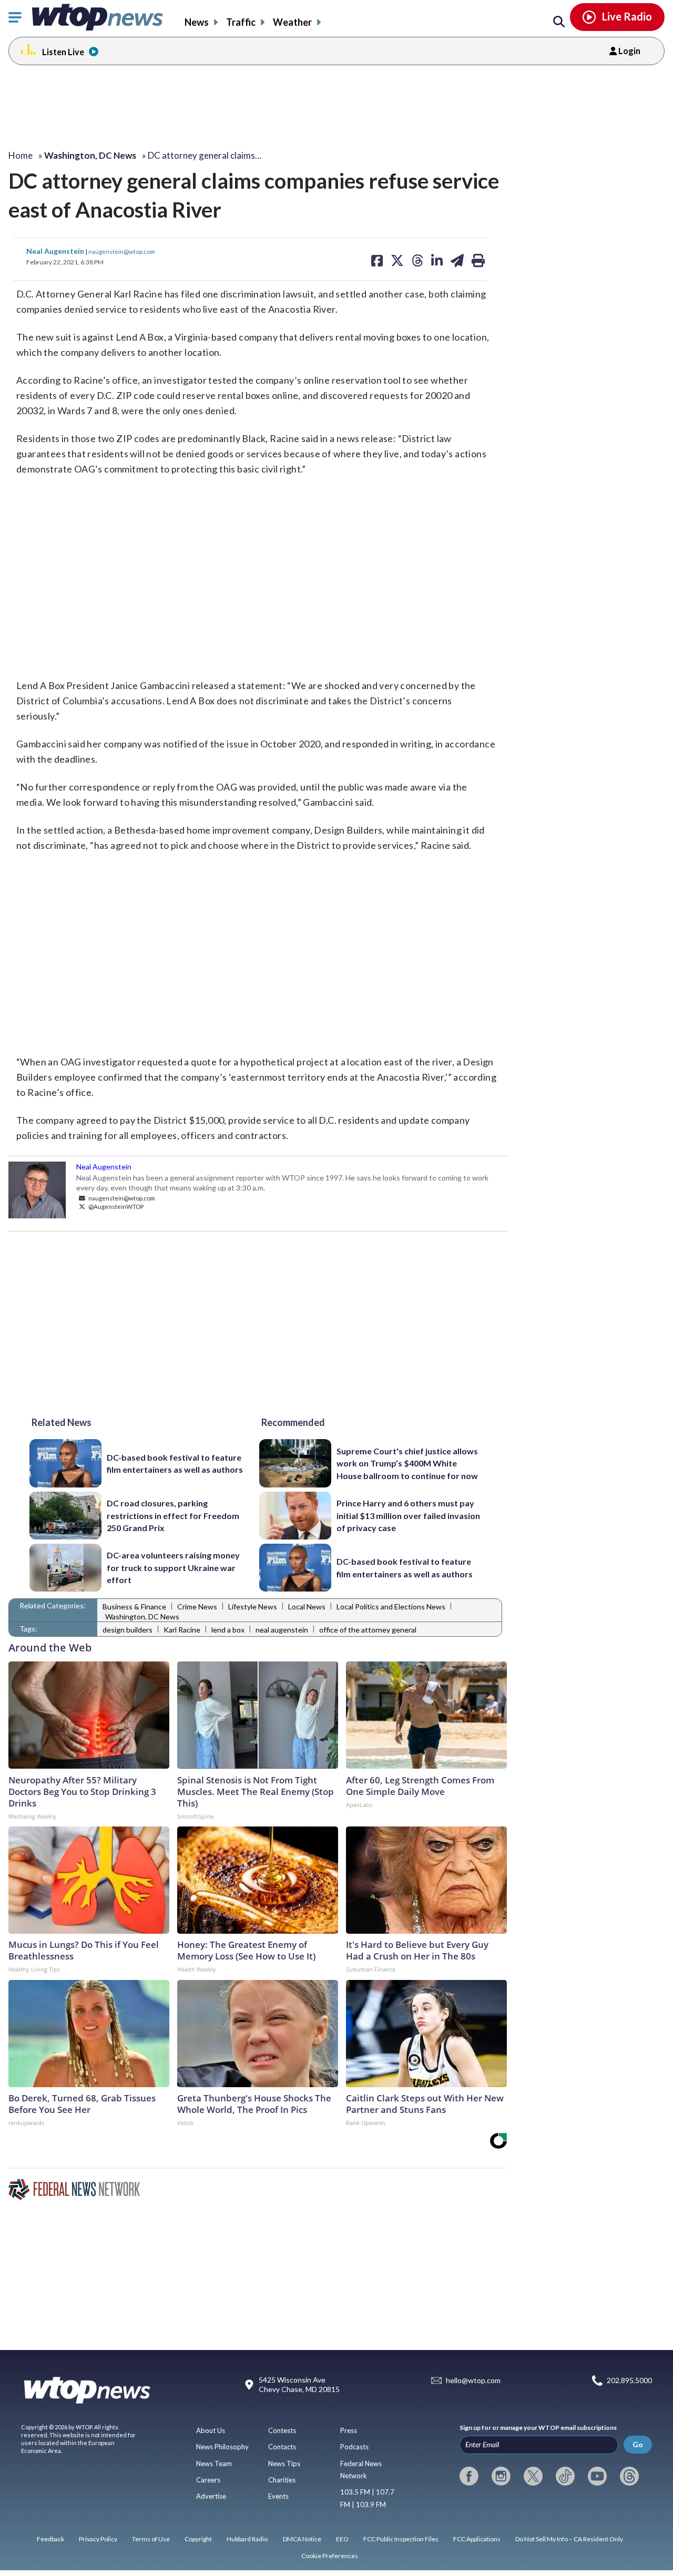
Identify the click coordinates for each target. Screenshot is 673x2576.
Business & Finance (134, 1607)
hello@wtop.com (473, 2381)
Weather (292, 22)
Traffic (241, 22)
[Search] (559, 22)
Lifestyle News (253, 1607)
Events (278, 2496)
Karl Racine (182, 1630)
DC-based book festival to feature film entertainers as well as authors (175, 1463)
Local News (307, 1607)
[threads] (629, 2476)
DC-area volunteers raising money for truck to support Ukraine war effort (173, 1567)
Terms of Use (151, 2539)
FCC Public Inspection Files (401, 2539)
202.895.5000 (629, 2381)
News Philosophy (222, 2447)
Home (21, 155)
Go (638, 2444)
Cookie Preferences (330, 2556)
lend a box (228, 1630)
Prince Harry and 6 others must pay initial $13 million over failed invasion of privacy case (408, 1515)
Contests (282, 2430)
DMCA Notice (302, 2539)
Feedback (50, 2539)
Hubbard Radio (247, 2539)
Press (349, 2430)
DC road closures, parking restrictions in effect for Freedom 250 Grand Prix (173, 1515)
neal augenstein (282, 1630)
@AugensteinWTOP (115, 1206)
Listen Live (63, 52)
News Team (214, 2464)
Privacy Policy (98, 2539)
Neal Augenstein (56, 251)
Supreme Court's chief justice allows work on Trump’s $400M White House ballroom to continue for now (407, 1463)
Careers (208, 2480)
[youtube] (597, 2476)
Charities (282, 2480)
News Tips (284, 2464)
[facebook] (469, 2476)
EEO (342, 2539)
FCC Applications (477, 2539)
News (197, 22)
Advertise (211, 2496)
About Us (211, 2430)
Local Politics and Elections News (391, 1607)
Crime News (197, 1607)
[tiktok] (565, 2476)
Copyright (198, 2539)
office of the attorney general (368, 1630)
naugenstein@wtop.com (122, 251)
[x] (533, 2476)
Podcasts (354, 2447)
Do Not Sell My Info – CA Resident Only (569, 2539)
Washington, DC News (142, 1617)
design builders (128, 1630)
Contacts (282, 2447)
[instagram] (501, 2476)
